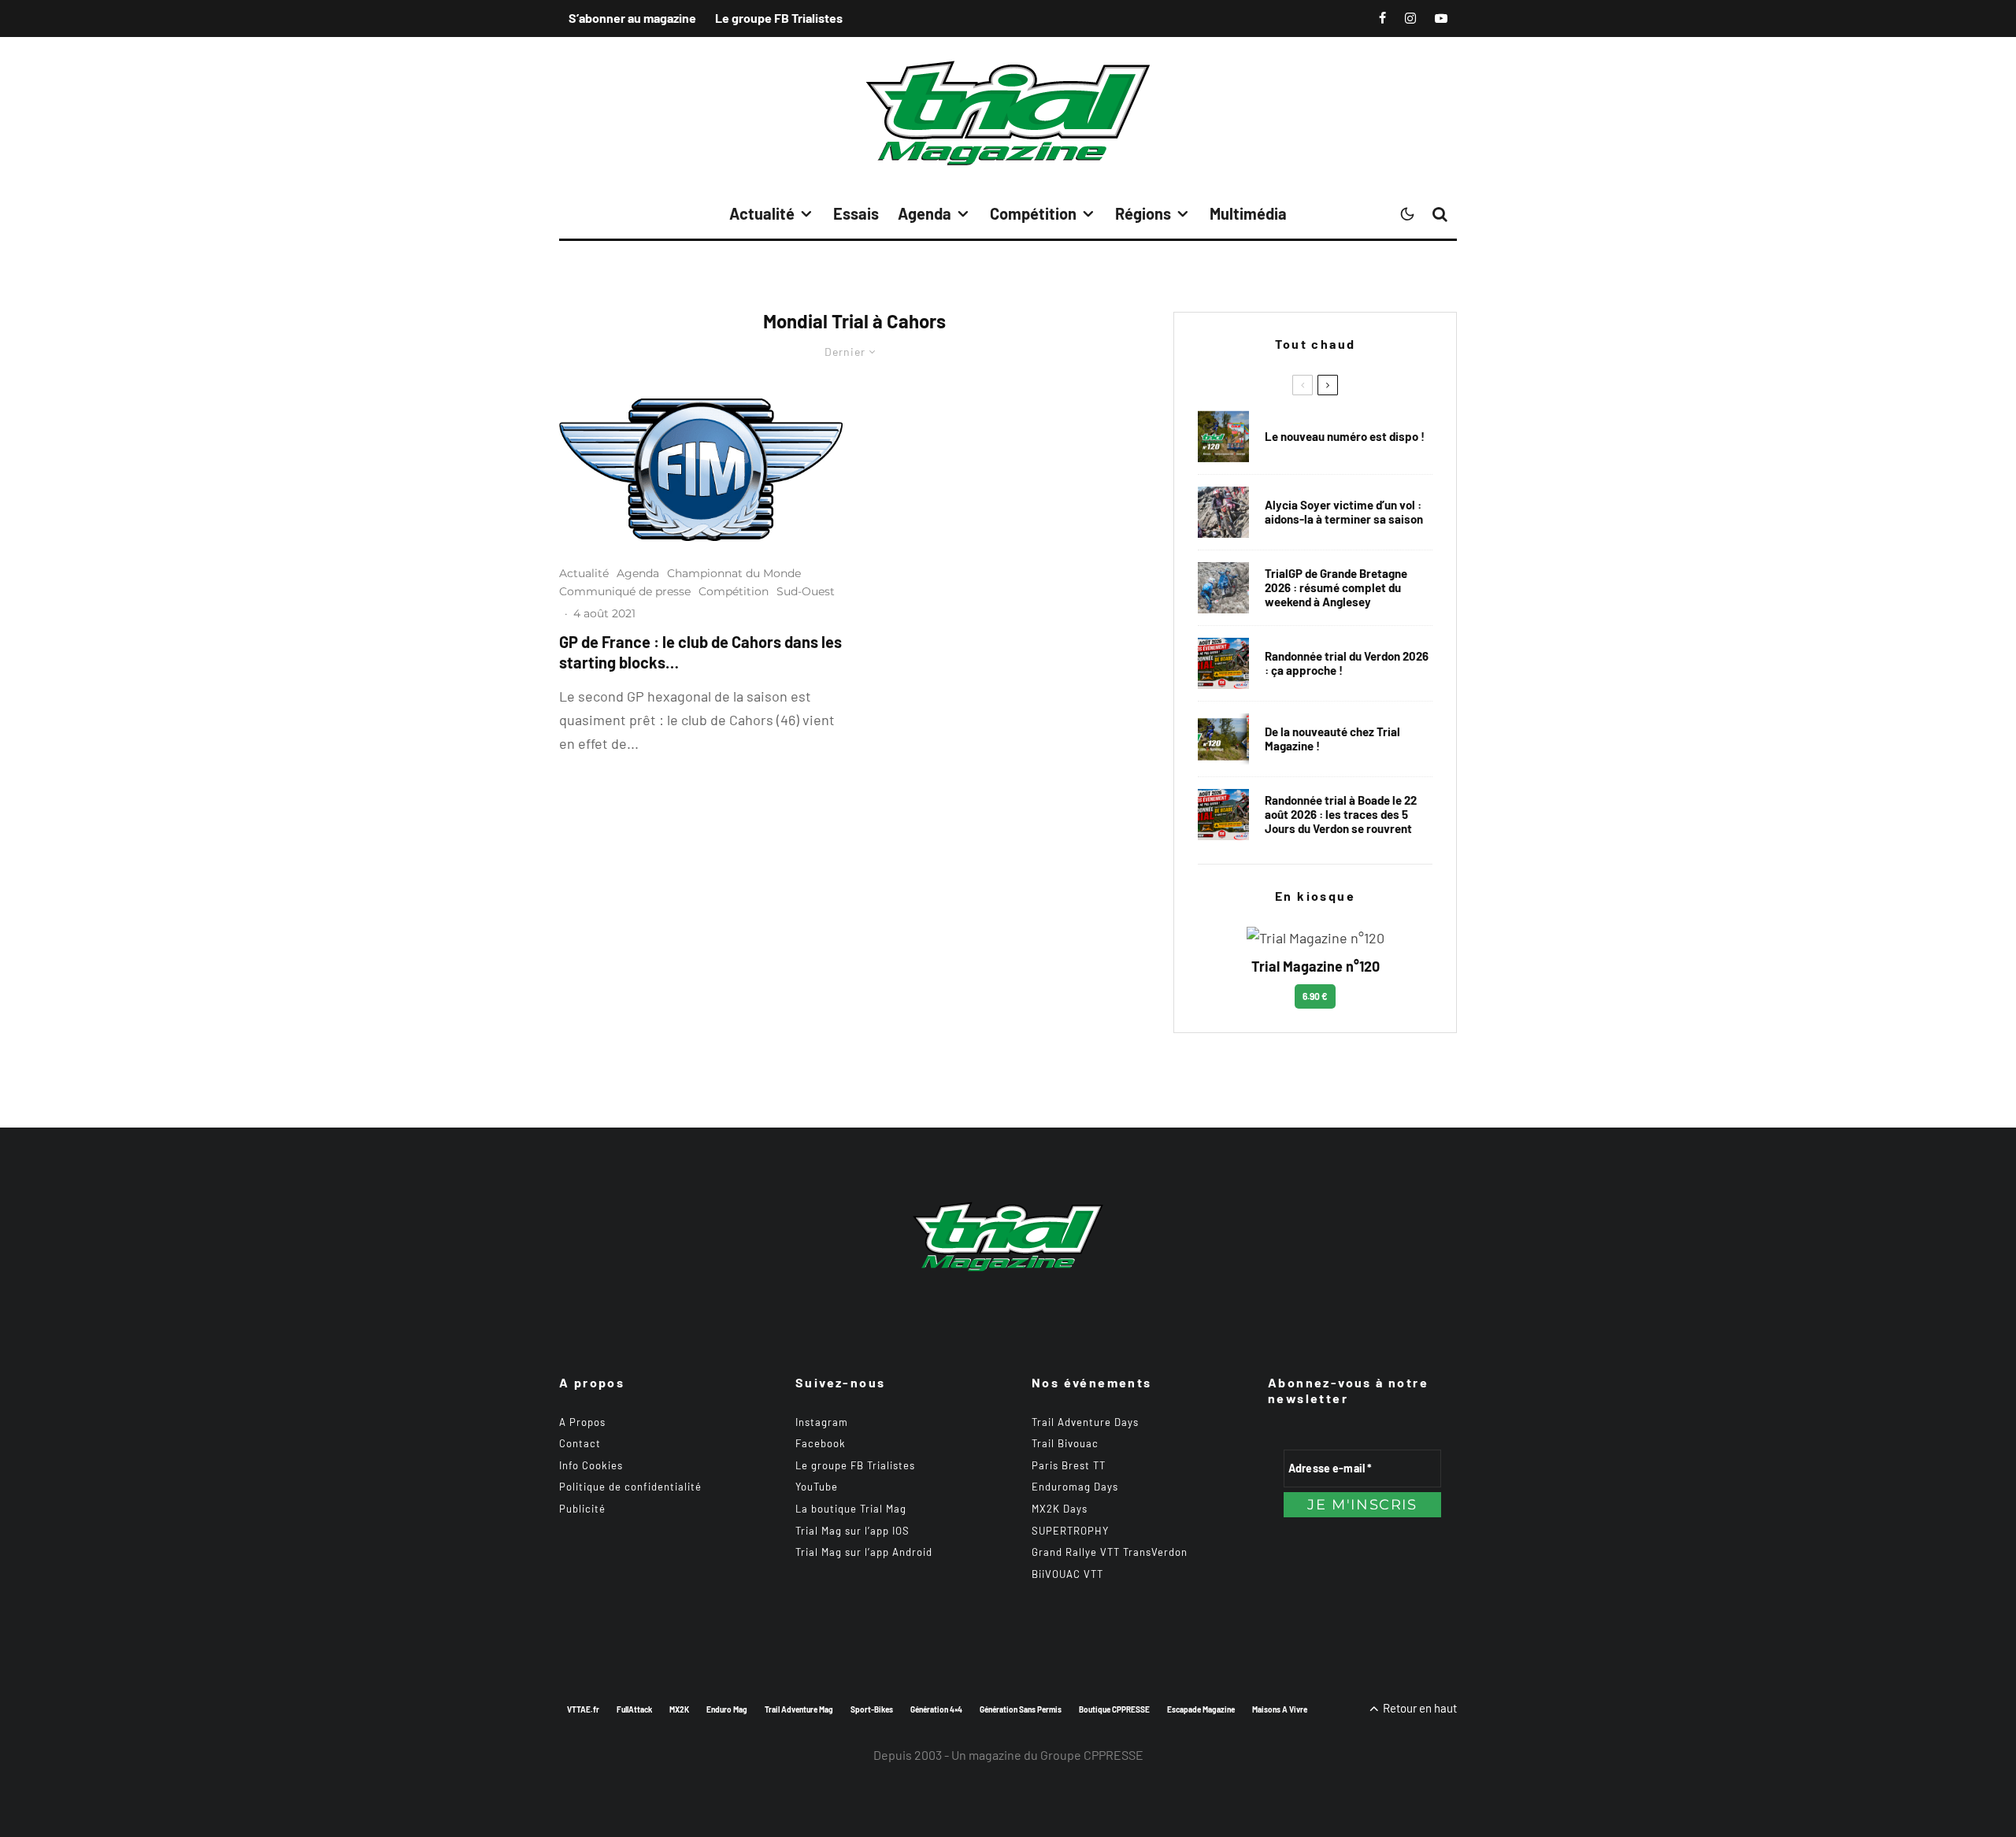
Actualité (762, 213)
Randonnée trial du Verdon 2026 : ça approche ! (1347, 663)
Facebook (821, 1443)
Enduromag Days (1075, 1487)
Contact (580, 1443)
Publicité (582, 1509)
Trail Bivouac (1065, 1443)
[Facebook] (1382, 18)
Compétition (1033, 213)
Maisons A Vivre (1280, 1709)
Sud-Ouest (806, 591)
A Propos (582, 1422)
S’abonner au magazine (632, 18)
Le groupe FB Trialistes (779, 18)
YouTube (817, 1487)
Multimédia (1248, 213)
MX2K (679, 1709)
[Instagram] (1410, 18)
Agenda (925, 213)
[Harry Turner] (1223, 588)
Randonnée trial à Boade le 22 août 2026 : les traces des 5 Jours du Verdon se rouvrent (1341, 814)
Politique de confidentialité (630, 1487)
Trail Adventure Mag (799, 1709)
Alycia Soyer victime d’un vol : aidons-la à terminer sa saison (1344, 512)
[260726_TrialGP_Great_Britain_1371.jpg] (1223, 512)
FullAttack (634, 1709)
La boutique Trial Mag (851, 1509)
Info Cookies (591, 1465)
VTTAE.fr (583, 1709)
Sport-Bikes (872, 1709)
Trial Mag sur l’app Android (864, 1552)
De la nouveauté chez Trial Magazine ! (1332, 739)
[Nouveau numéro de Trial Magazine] (1223, 739)
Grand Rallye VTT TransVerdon (1110, 1552)
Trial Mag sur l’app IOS (852, 1531)
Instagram (822, 1422)
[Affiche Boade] (1223, 663)
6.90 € (1315, 996)
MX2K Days (1060, 1509)
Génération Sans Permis (1021, 1709)
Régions (1143, 213)
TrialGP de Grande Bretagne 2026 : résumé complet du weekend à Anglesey (1336, 587)
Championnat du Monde (734, 573)
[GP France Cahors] (701, 470)
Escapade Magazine (1201, 1709)
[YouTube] (1441, 18)
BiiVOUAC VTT (1067, 1574)
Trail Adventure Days (1085, 1422)
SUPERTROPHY (1070, 1531)
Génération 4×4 (936, 1709)
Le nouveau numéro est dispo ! (1345, 436)
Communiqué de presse (625, 591)
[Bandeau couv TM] (1223, 437)
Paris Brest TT (1069, 1465)
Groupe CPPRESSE (1092, 1755)
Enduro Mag (727, 1709)
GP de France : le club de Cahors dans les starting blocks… (700, 652)
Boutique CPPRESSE (1114, 1709)
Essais (856, 213)
